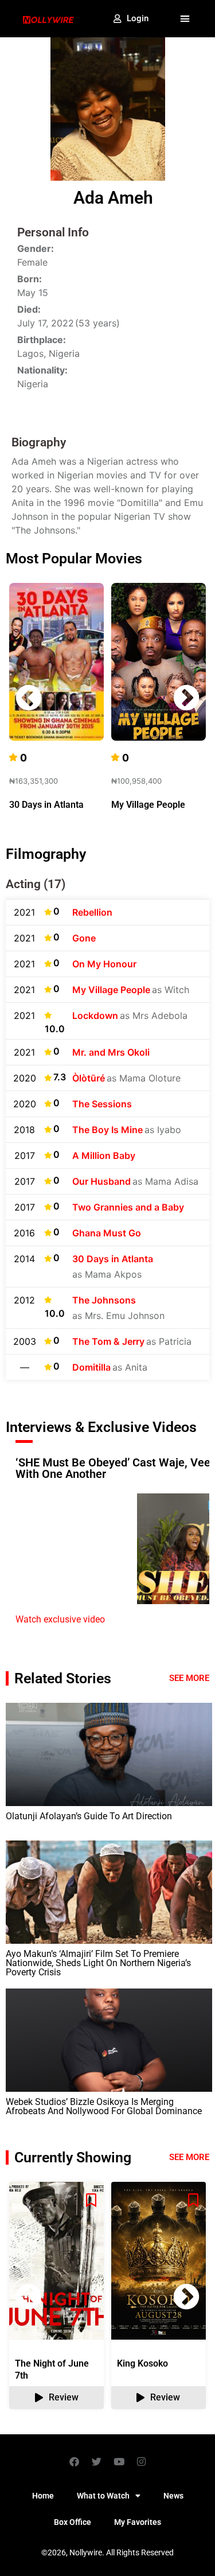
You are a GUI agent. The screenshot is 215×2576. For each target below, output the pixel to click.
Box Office (73, 2522)
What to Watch (103, 2496)
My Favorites (138, 2522)
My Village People (148, 805)
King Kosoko (142, 2363)
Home (43, 2496)
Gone (84, 938)
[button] (185, 19)
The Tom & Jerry (108, 1341)
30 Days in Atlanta (46, 805)
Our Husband (101, 1181)
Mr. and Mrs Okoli (111, 1052)
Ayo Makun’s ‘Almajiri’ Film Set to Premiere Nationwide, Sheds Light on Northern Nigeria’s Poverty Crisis (98, 1963)
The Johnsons (104, 1300)
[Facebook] (74, 2461)
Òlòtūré (89, 1078)
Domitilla (91, 1367)
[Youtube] (119, 2461)
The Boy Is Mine (107, 1130)
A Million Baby (104, 1155)
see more (189, 2157)
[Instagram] (141, 2461)
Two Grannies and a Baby (128, 1207)
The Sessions (102, 1104)
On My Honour (104, 964)
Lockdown (95, 1015)
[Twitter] (96, 2461)
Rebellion (92, 912)
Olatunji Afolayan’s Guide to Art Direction (89, 1816)
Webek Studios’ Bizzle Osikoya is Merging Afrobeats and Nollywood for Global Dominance (104, 2106)
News (173, 2496)
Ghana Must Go (107, 1233)
